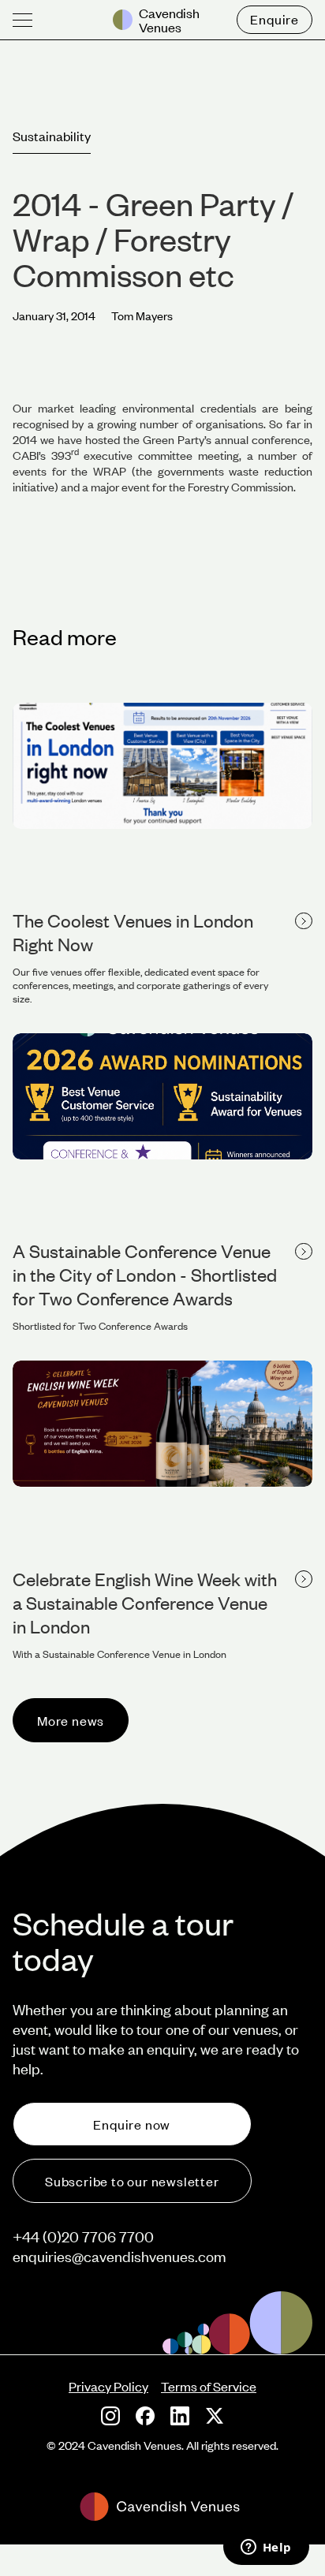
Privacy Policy (108, 2386)
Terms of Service (209, 2386)
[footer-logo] (162, 2507)
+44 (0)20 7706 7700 (83, 2236)
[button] (22, 20)
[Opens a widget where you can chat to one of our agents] (266, 2548)
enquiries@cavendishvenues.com (120, 2256)
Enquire (275, 19)
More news (71, 1720)
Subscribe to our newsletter (132, 2181)
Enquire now (132, 2124)
